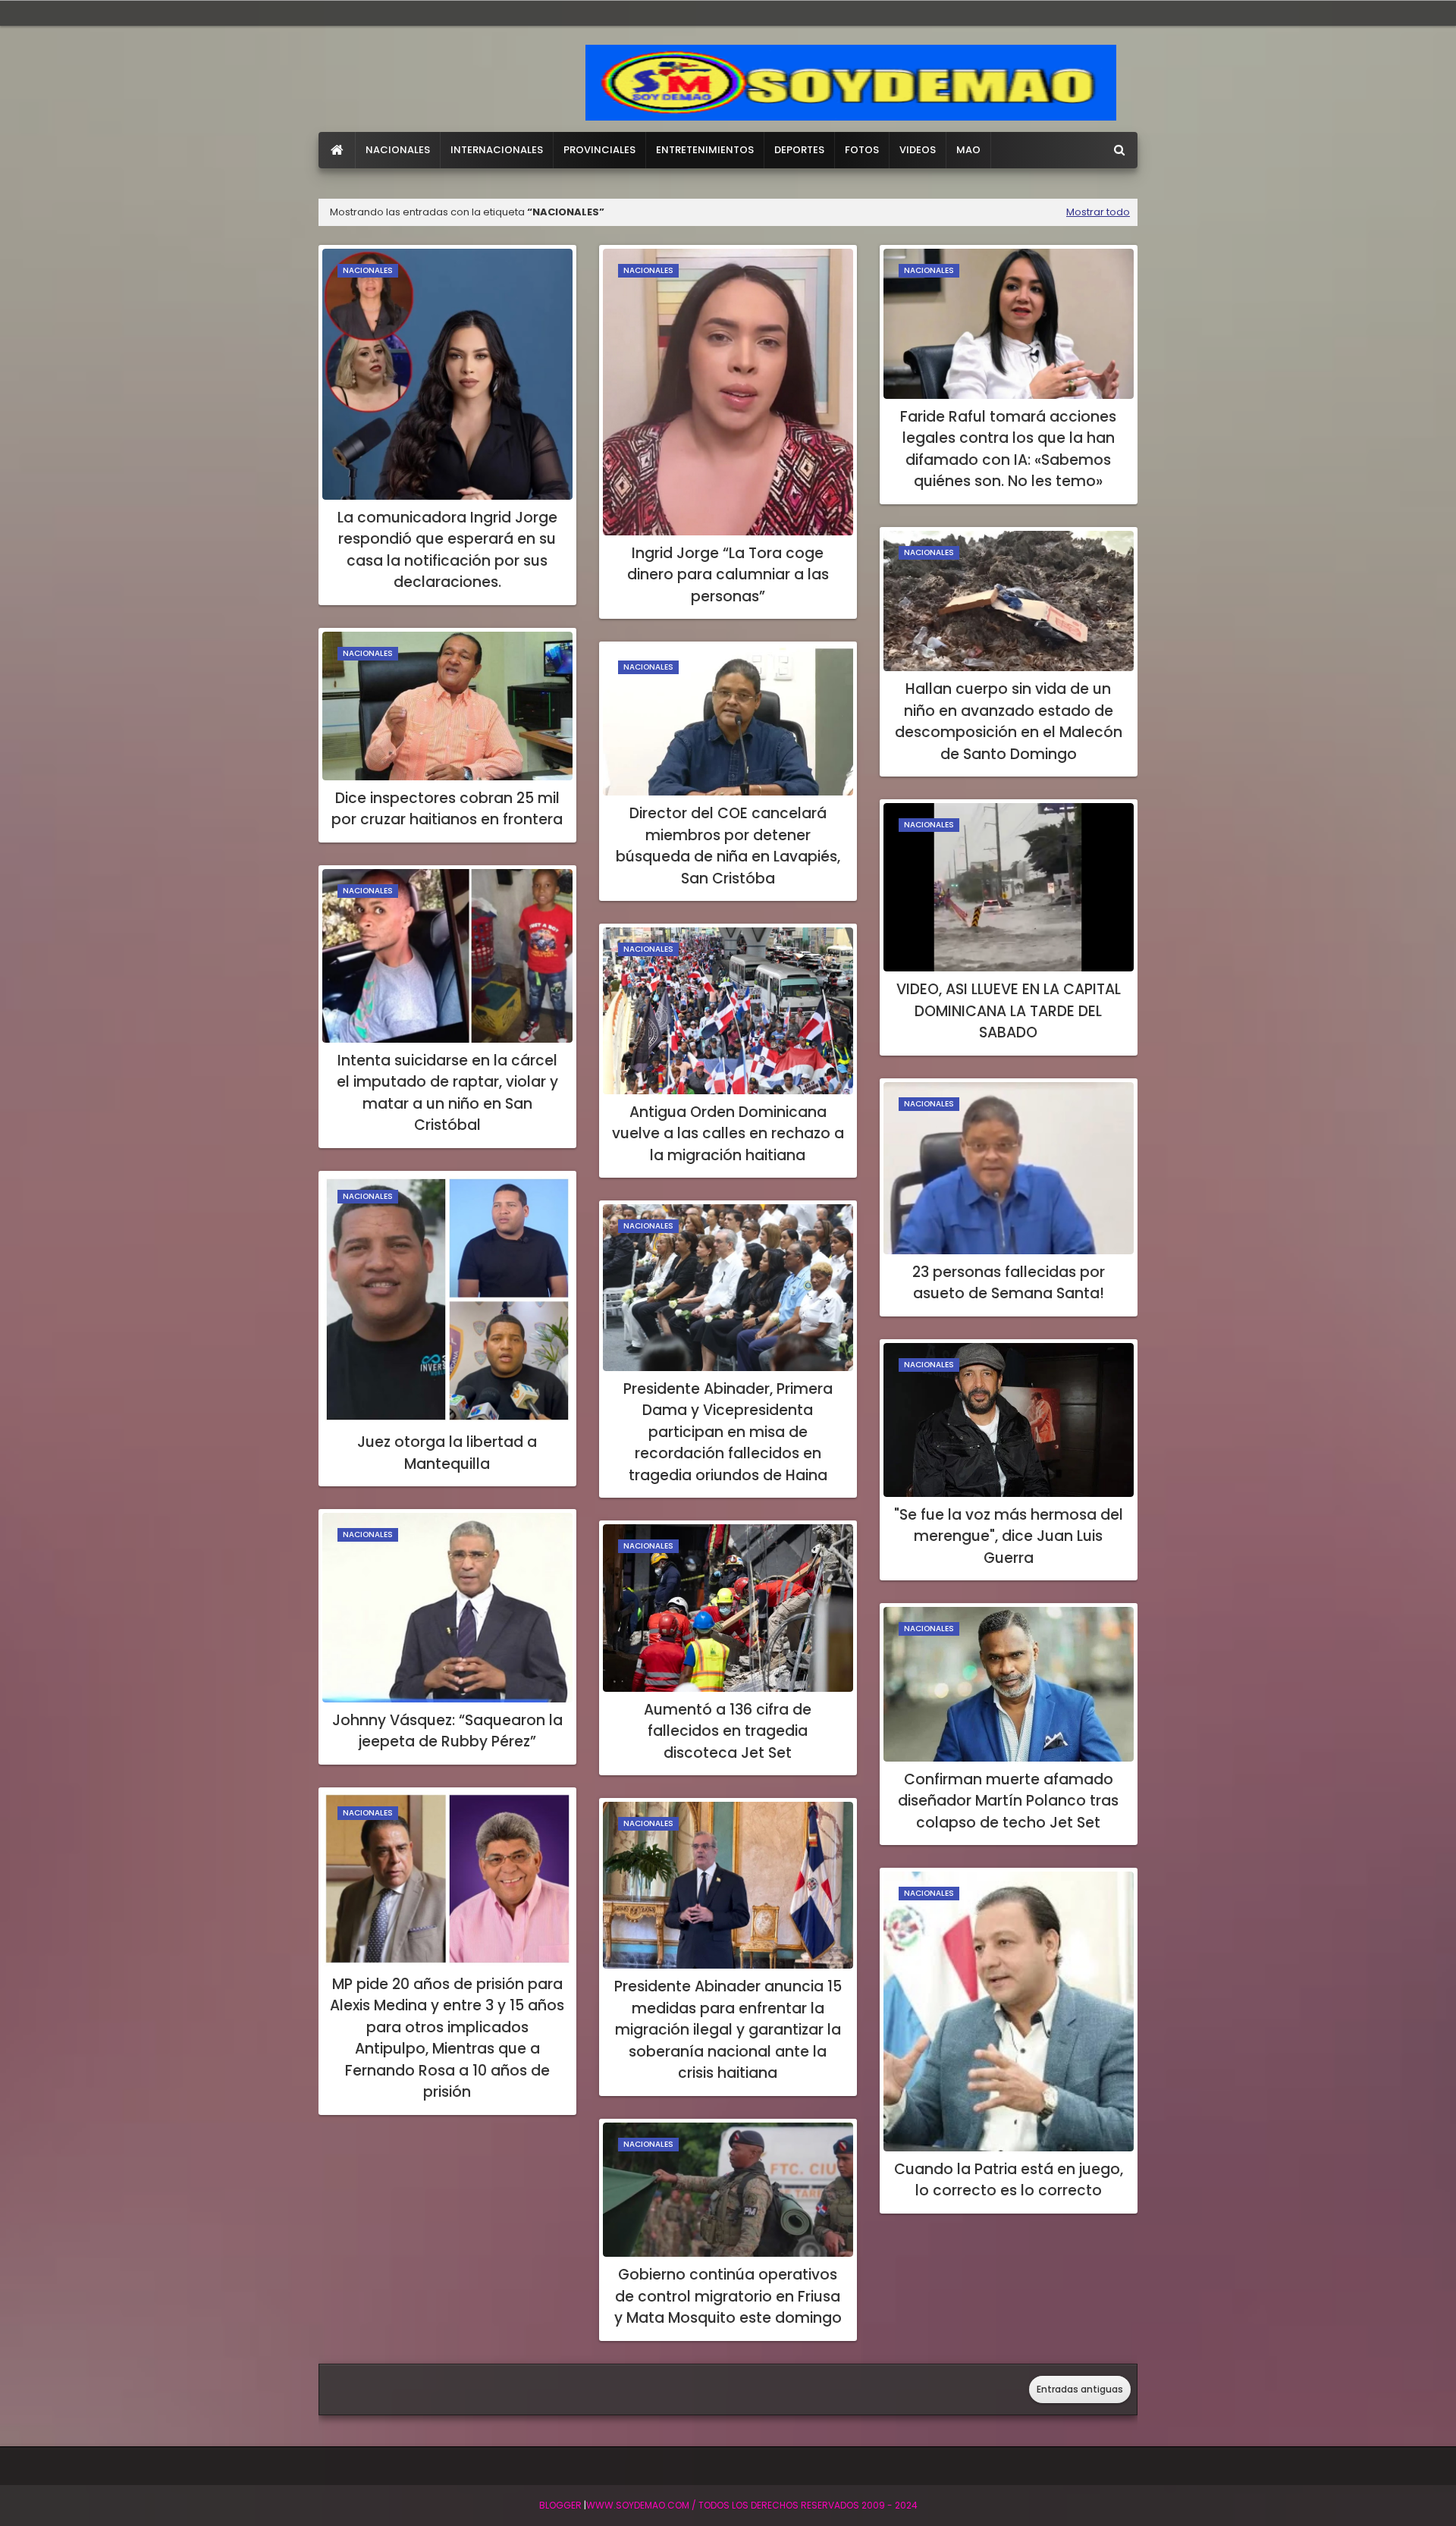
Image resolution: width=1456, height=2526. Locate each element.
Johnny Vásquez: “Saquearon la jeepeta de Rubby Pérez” (447, 1731)
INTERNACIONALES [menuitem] (497, 150)
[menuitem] (337, 150)
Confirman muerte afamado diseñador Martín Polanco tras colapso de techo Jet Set (1008, 1801)
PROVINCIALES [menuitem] (599, 150)
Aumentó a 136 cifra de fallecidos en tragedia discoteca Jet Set (728, 1731)
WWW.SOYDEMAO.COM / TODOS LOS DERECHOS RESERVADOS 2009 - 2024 (752, 2505)
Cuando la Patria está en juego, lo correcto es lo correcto (1009, 2180)
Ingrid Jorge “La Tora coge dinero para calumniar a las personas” (728, 575)
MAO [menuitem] (968, 150)
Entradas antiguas (1080, 2389)
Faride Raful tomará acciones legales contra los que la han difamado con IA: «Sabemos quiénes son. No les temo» (1008, 449)
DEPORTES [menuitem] (799, 150)
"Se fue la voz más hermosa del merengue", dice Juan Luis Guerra (1009, 1536)
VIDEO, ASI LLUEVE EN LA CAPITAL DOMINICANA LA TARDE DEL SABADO (1009, 1011)
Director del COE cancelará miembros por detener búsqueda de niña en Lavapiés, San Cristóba (728, 846)
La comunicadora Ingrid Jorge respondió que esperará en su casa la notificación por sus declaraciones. (447, 550)
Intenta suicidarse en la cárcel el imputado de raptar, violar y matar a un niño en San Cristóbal (447, 1093)
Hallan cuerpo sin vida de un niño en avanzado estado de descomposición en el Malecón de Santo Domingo (1009, 722)
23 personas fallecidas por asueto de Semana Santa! (1009, 1283)
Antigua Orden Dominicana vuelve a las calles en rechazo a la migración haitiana (728, 1134)
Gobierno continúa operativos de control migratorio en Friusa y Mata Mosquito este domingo (728, 2296)
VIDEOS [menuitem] (918, 150)
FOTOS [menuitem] (862, 150)
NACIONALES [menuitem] (398, 150)
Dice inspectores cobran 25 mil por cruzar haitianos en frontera (447, 809)
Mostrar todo (1098, 212)
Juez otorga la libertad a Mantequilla (447, 1453)
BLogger (560, 2505)
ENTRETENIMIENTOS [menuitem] (705, 150)
